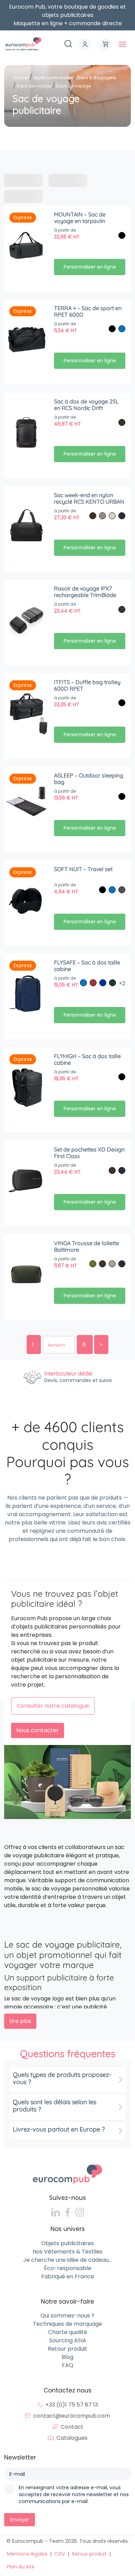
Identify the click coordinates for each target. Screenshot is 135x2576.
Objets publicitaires (67, 2243)
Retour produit (67, 2349)
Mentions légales (27, 2554)
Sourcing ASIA (68, 2340)
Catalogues (72, 2438)
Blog (67, 2357)
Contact (72, 2427)
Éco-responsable (68, 2268)
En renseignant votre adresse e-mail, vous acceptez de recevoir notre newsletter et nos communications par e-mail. (74, 2494)
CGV (60, 2554)
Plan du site (21, 2567)
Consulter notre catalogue (53, 1706)
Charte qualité (68, 2332)
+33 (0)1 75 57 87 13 (72, 2405)
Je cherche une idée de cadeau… (67, 2260)
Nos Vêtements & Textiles (67, 2252)
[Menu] (123, 44)
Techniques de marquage (67, 2324)
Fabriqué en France (68, 2276)
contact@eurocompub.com (72, 2416)
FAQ (68, 2365)
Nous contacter (38, 1730)
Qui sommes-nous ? (67, 2316)
